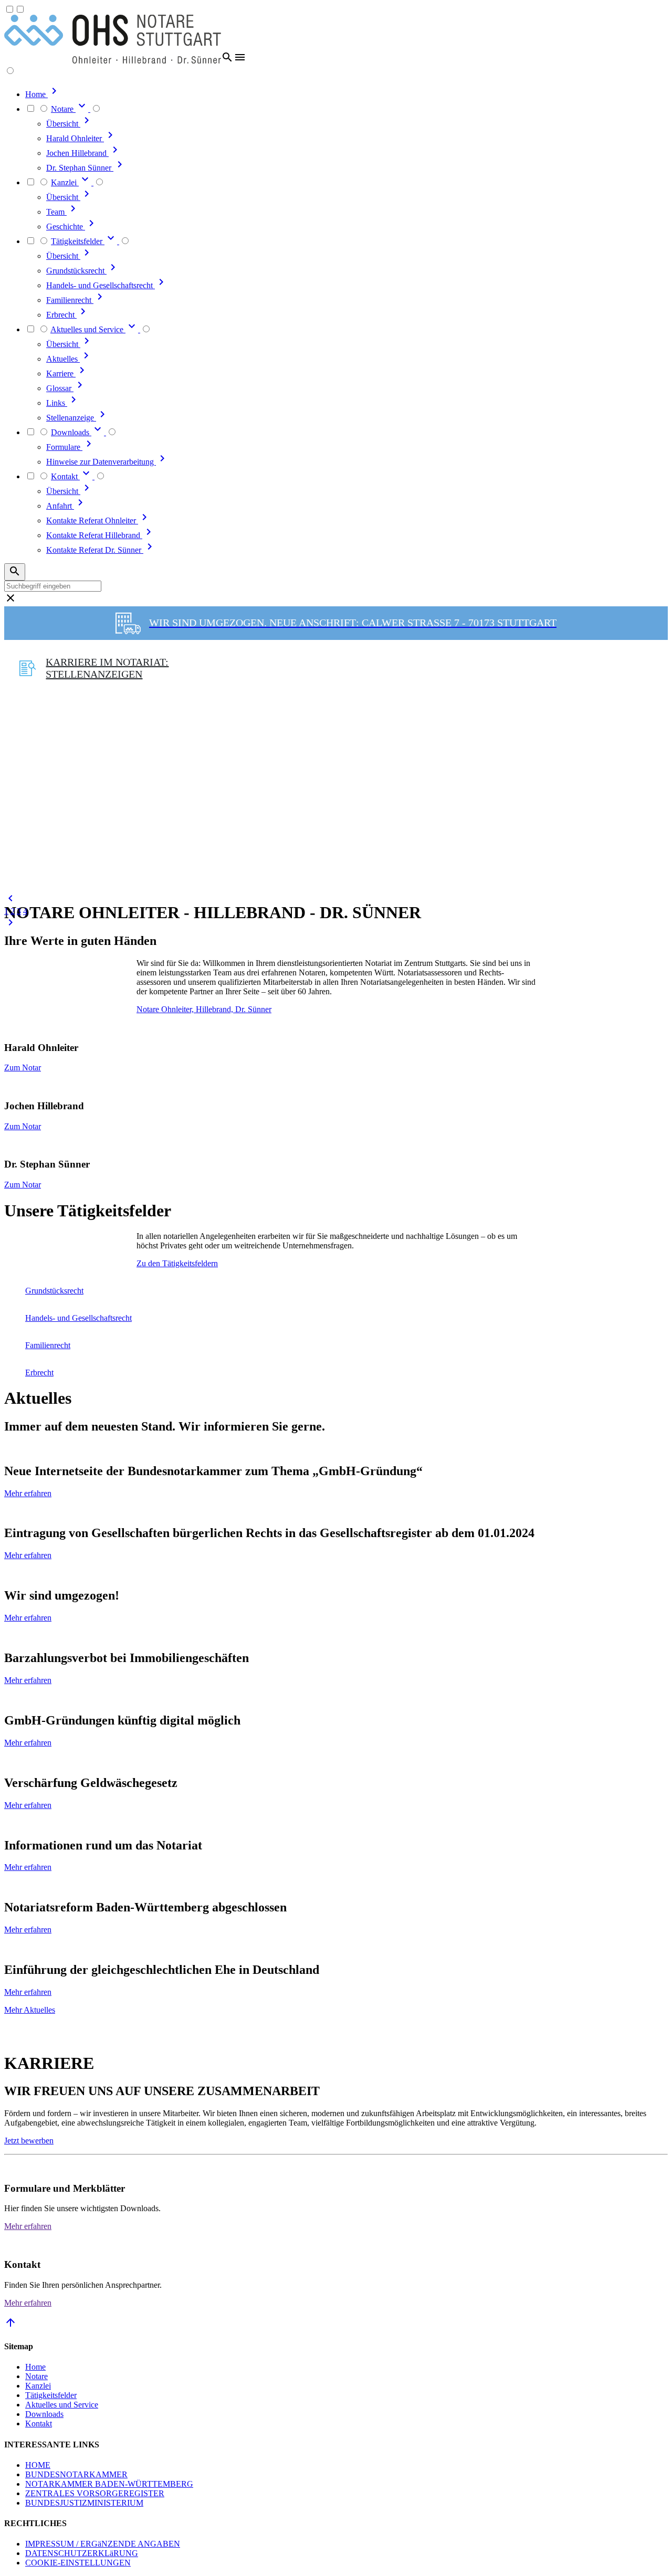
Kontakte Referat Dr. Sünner (95, 550)
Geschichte (66, 227)
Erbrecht (61, 315)
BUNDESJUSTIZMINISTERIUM (84, 2503)
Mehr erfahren (28, 1493)
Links (57, 403)
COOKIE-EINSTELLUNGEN (78, 2563)
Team (56, 212)
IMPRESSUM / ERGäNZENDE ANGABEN (103, 2544)
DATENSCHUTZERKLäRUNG (82, 2553)
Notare (36, 2376)
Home (35, 2367)
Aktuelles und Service (62, 2405)
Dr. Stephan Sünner (80, 168)
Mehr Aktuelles (30, 2010)
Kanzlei (38, 2386)
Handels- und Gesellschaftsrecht (101, 285)
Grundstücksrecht (76, 271)
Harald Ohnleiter (75, 138)
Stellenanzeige (71, 418)
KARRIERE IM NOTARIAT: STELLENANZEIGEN (107, 668)
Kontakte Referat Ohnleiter (92, 521)
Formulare (64, 447)
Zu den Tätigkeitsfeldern (177, 1263)
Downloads (44, 2414)
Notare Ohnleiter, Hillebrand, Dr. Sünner (204, 1009)
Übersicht (63, 124)
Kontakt (39, 2423)
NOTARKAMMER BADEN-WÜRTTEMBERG (109, 2484)
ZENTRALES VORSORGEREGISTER (95, 2493)
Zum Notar (23, 1068)
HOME (38, 2465)
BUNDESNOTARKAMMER (76, 2474)
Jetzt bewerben (29, 2141)
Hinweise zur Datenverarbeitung (101, 462)
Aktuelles (63, 359)
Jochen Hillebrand (77, 153)
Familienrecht (70, 300)
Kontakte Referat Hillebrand (94, 535)
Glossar (60, 388)
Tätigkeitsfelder (51, 2395)
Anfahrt (60, 506)
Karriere (61, 374)
